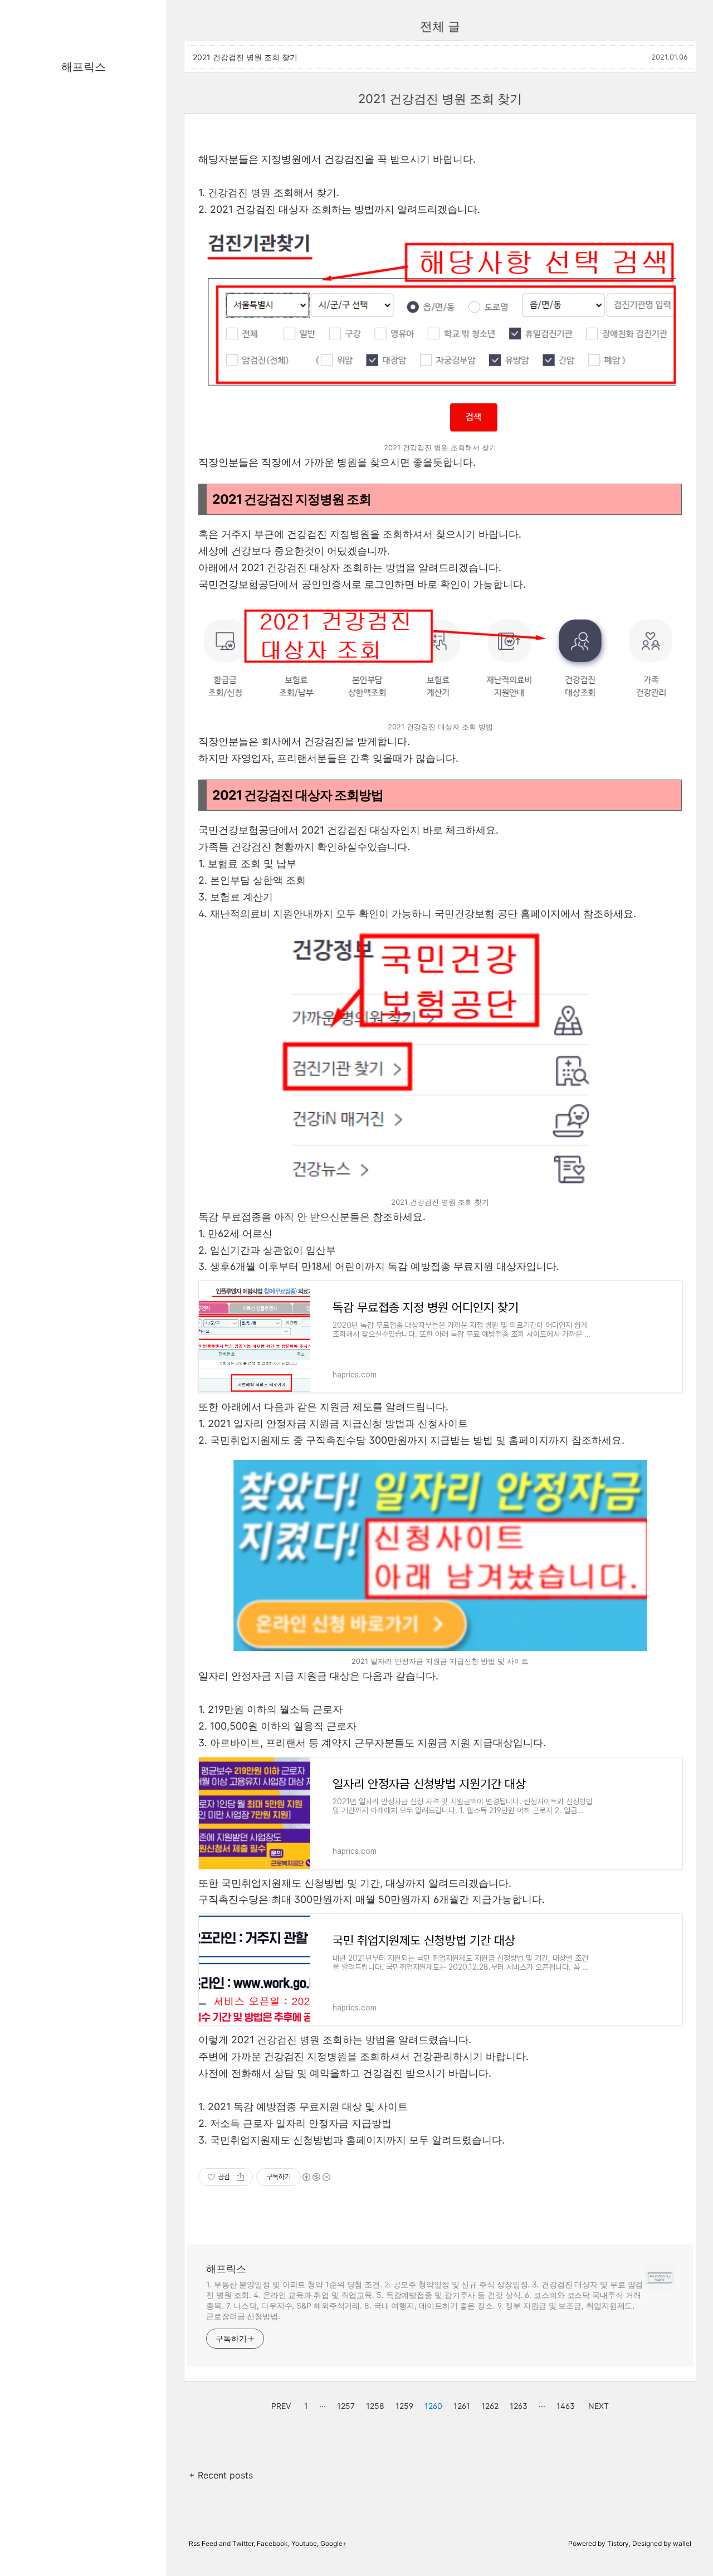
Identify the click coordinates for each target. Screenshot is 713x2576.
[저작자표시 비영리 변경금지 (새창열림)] (316, 2177)
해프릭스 (84, 67)
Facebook (272, 2543)
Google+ (334, 2543)
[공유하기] (240, 2177)
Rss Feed (203, 2543)
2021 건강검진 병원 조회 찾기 (245, 57)
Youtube (304, 2543)
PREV (280, 2404)
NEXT (597, 2404)
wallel (682, 2543)
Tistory (618, 2543)
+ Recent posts (221, 2475)
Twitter (243, 2543)
